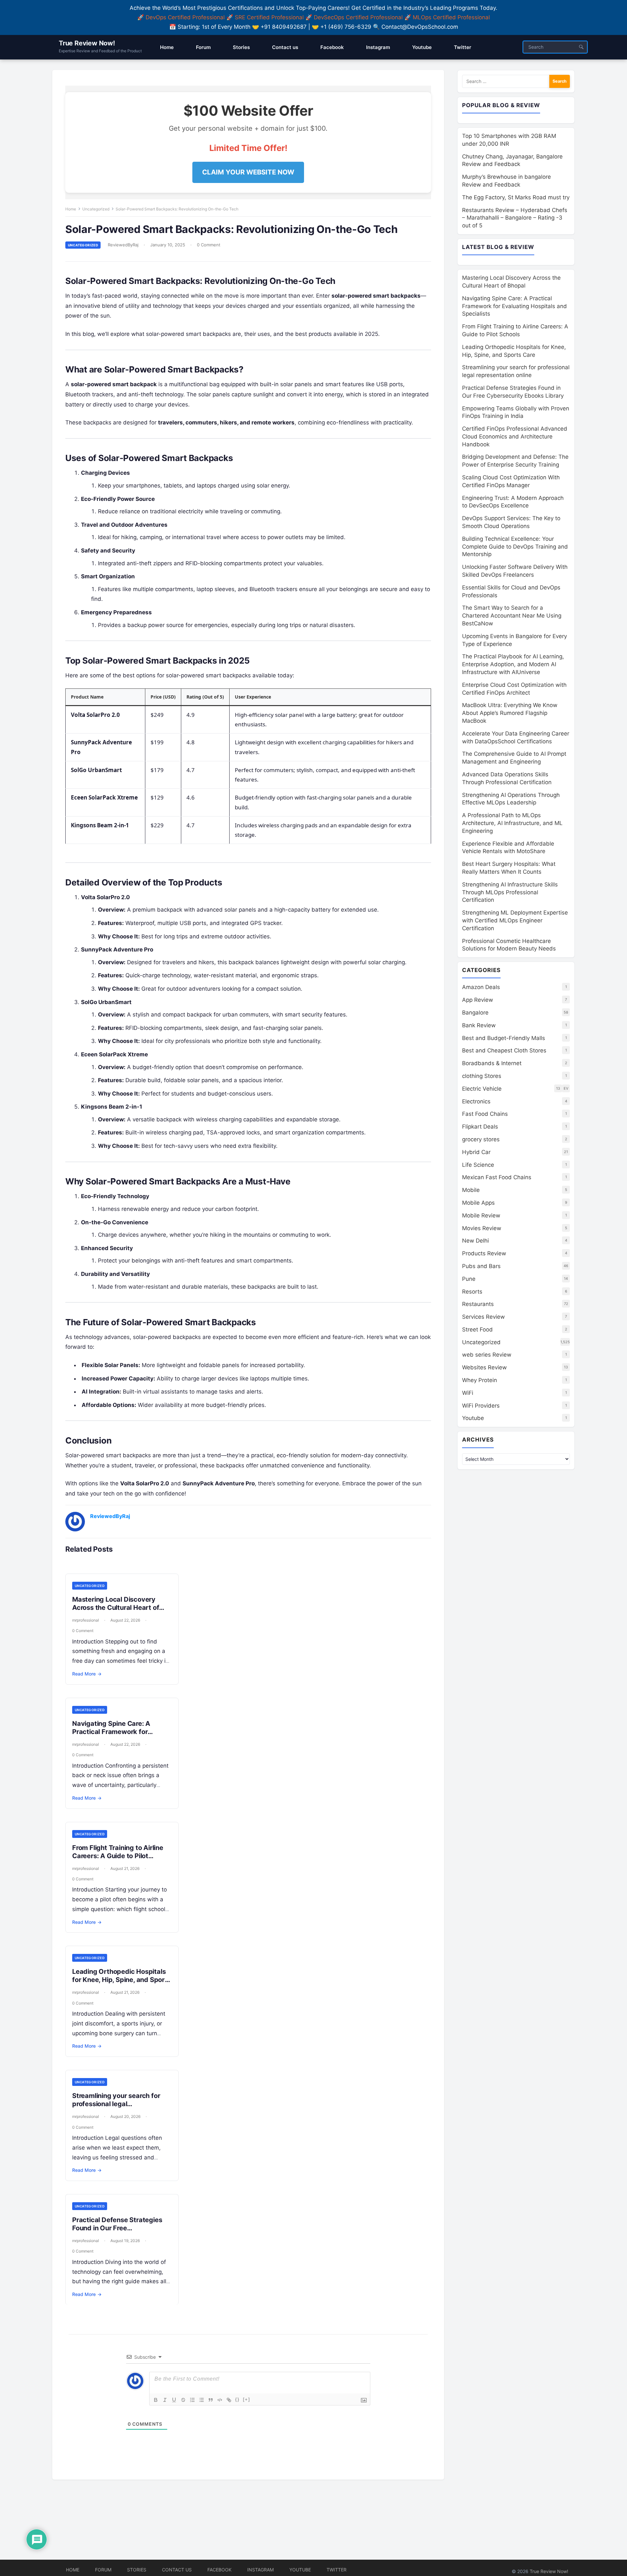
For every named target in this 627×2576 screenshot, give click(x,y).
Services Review (483, 1317)
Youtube (473, 1418)
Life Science (478, 1165)
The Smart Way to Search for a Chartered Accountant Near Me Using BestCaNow (512, 616)
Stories (137, 2570)
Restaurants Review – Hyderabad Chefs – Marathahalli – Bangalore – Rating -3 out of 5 (515, 218)
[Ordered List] (192, 2400)
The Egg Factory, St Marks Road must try (516, 197)
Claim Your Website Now (248, 172)
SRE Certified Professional (269, 17)
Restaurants (478, 1304)
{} (237, 2399)
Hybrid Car (476, 1152)
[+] (247, 2399)
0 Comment (209, 245)
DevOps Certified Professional (185, 17)
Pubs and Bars (481, 1266)
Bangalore (475, 1013)
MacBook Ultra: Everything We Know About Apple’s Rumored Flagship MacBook (510, 713)
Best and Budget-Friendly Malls (504, 1038)
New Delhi (475, 1241)
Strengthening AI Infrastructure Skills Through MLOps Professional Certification (510, 892)
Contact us (177, 2570)
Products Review (484, 1253)
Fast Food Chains (485, 1114)
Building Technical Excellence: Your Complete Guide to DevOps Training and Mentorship (515, 547)
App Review (478, 1000)
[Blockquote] (211, 2400)
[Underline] (174, 2400)
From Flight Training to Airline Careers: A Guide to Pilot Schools (118, 1856)
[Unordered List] (201, 2400)
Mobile (471, 1190)
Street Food (477, 1329)
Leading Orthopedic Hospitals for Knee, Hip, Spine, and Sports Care (122, 1980)
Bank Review (479, 1025)
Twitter (337, 2570)
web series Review (487, 1355)
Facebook (219, 2570)
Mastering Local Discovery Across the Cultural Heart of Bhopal (116, 1608)
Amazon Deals (481, 987)
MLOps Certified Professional (451, 17)
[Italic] (165, 2400)
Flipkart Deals (480, 1127)
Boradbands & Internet (492, 1063)
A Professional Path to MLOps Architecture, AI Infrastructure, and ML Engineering (512, 823)
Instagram (260, 2570)
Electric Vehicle (482, 1089)
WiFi (468, 1393)
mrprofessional (86, 1620)
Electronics (476, 1101)
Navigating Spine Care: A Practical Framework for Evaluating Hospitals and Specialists (111, 1736)
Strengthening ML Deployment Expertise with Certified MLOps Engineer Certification (515, 920)
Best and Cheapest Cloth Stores (504, 1050)
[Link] (229, 2400)
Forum (103, 2570)
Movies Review (482, 1228)
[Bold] (156, 2400)
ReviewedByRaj (123, 245)
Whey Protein (480, 1380)
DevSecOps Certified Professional (358, 17)
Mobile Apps (478, 1203)
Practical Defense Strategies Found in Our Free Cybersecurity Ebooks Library (119, 2228)
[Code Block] (220, 2400)
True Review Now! (87, 43)
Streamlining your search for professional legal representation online (116, 2104)
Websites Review (484, 1367)
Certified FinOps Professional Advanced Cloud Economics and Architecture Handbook (515, 437)
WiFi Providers (481, 1406)
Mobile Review (481, 1215)
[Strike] (183, 2400)
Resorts (472, 1292)
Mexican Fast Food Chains (497, 1177)
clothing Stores (482, 1076)
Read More (87, 1674)
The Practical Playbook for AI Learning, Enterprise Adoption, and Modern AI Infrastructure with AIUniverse (513, 664)
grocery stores (481, 1139)
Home (71, 209)
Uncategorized (96, 209)
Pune (469, 1279)
